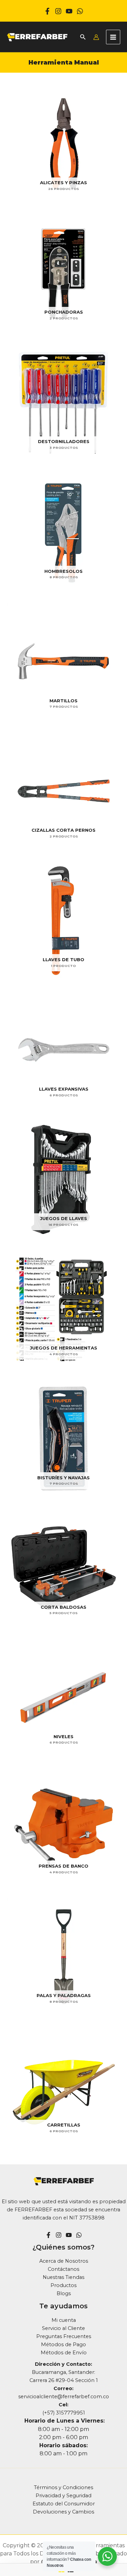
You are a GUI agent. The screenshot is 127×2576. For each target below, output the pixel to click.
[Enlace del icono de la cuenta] (96, 37)
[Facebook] (47, 11)
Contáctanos (63, 2269)
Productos (63, 2285)
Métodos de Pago (63, 2344)
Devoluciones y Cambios (63, 2512)
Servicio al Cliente (63, 2328)
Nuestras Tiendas (63, 2277)
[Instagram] (58, 11)
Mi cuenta (64, 2320)
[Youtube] (69, 11)
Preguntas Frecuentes (64, 2336)
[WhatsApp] (80, 11)
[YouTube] (69, 2235)
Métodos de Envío (64, 2353)
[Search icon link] (83, 38)
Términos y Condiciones (63, 2487)
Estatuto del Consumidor (64, 2504)
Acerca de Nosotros (64, 2261)
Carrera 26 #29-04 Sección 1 (64, 2380)
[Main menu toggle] (113, 37)
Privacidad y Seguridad (63, 2496)
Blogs (64, 2293)
